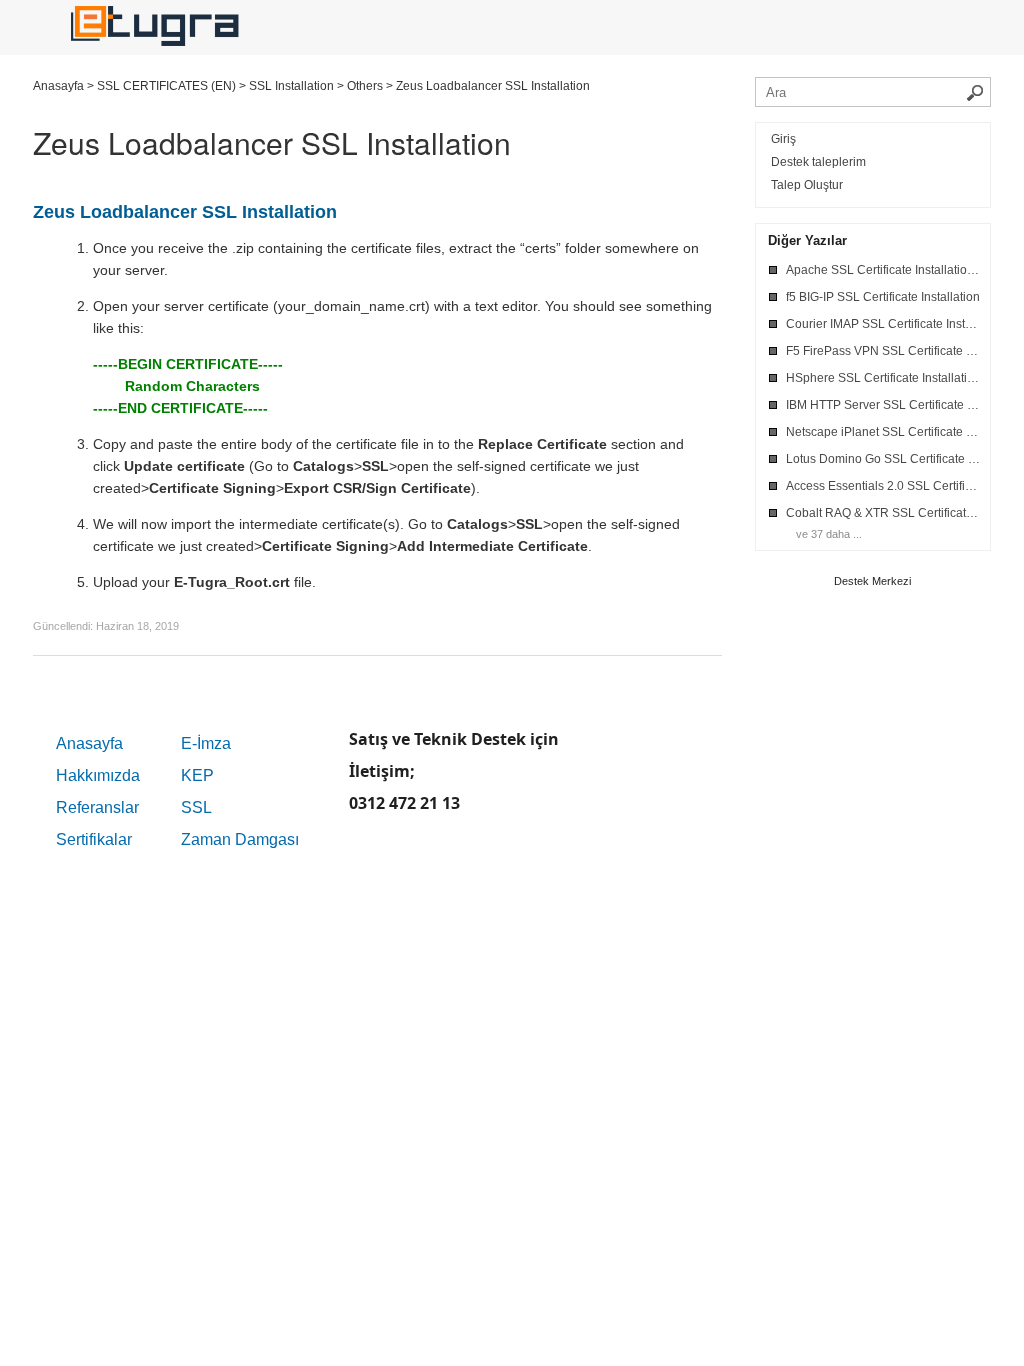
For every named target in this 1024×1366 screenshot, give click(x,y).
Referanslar (97, 807)
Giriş (783, 139)
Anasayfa (89, 743)
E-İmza (206, 743)
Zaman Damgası (240, 839)
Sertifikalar (94, 839)
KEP (197, 775)
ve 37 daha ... (829, 534)
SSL (196, 807)
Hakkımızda (98, 775)
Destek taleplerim (818, 162)
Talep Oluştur (807, 185)
